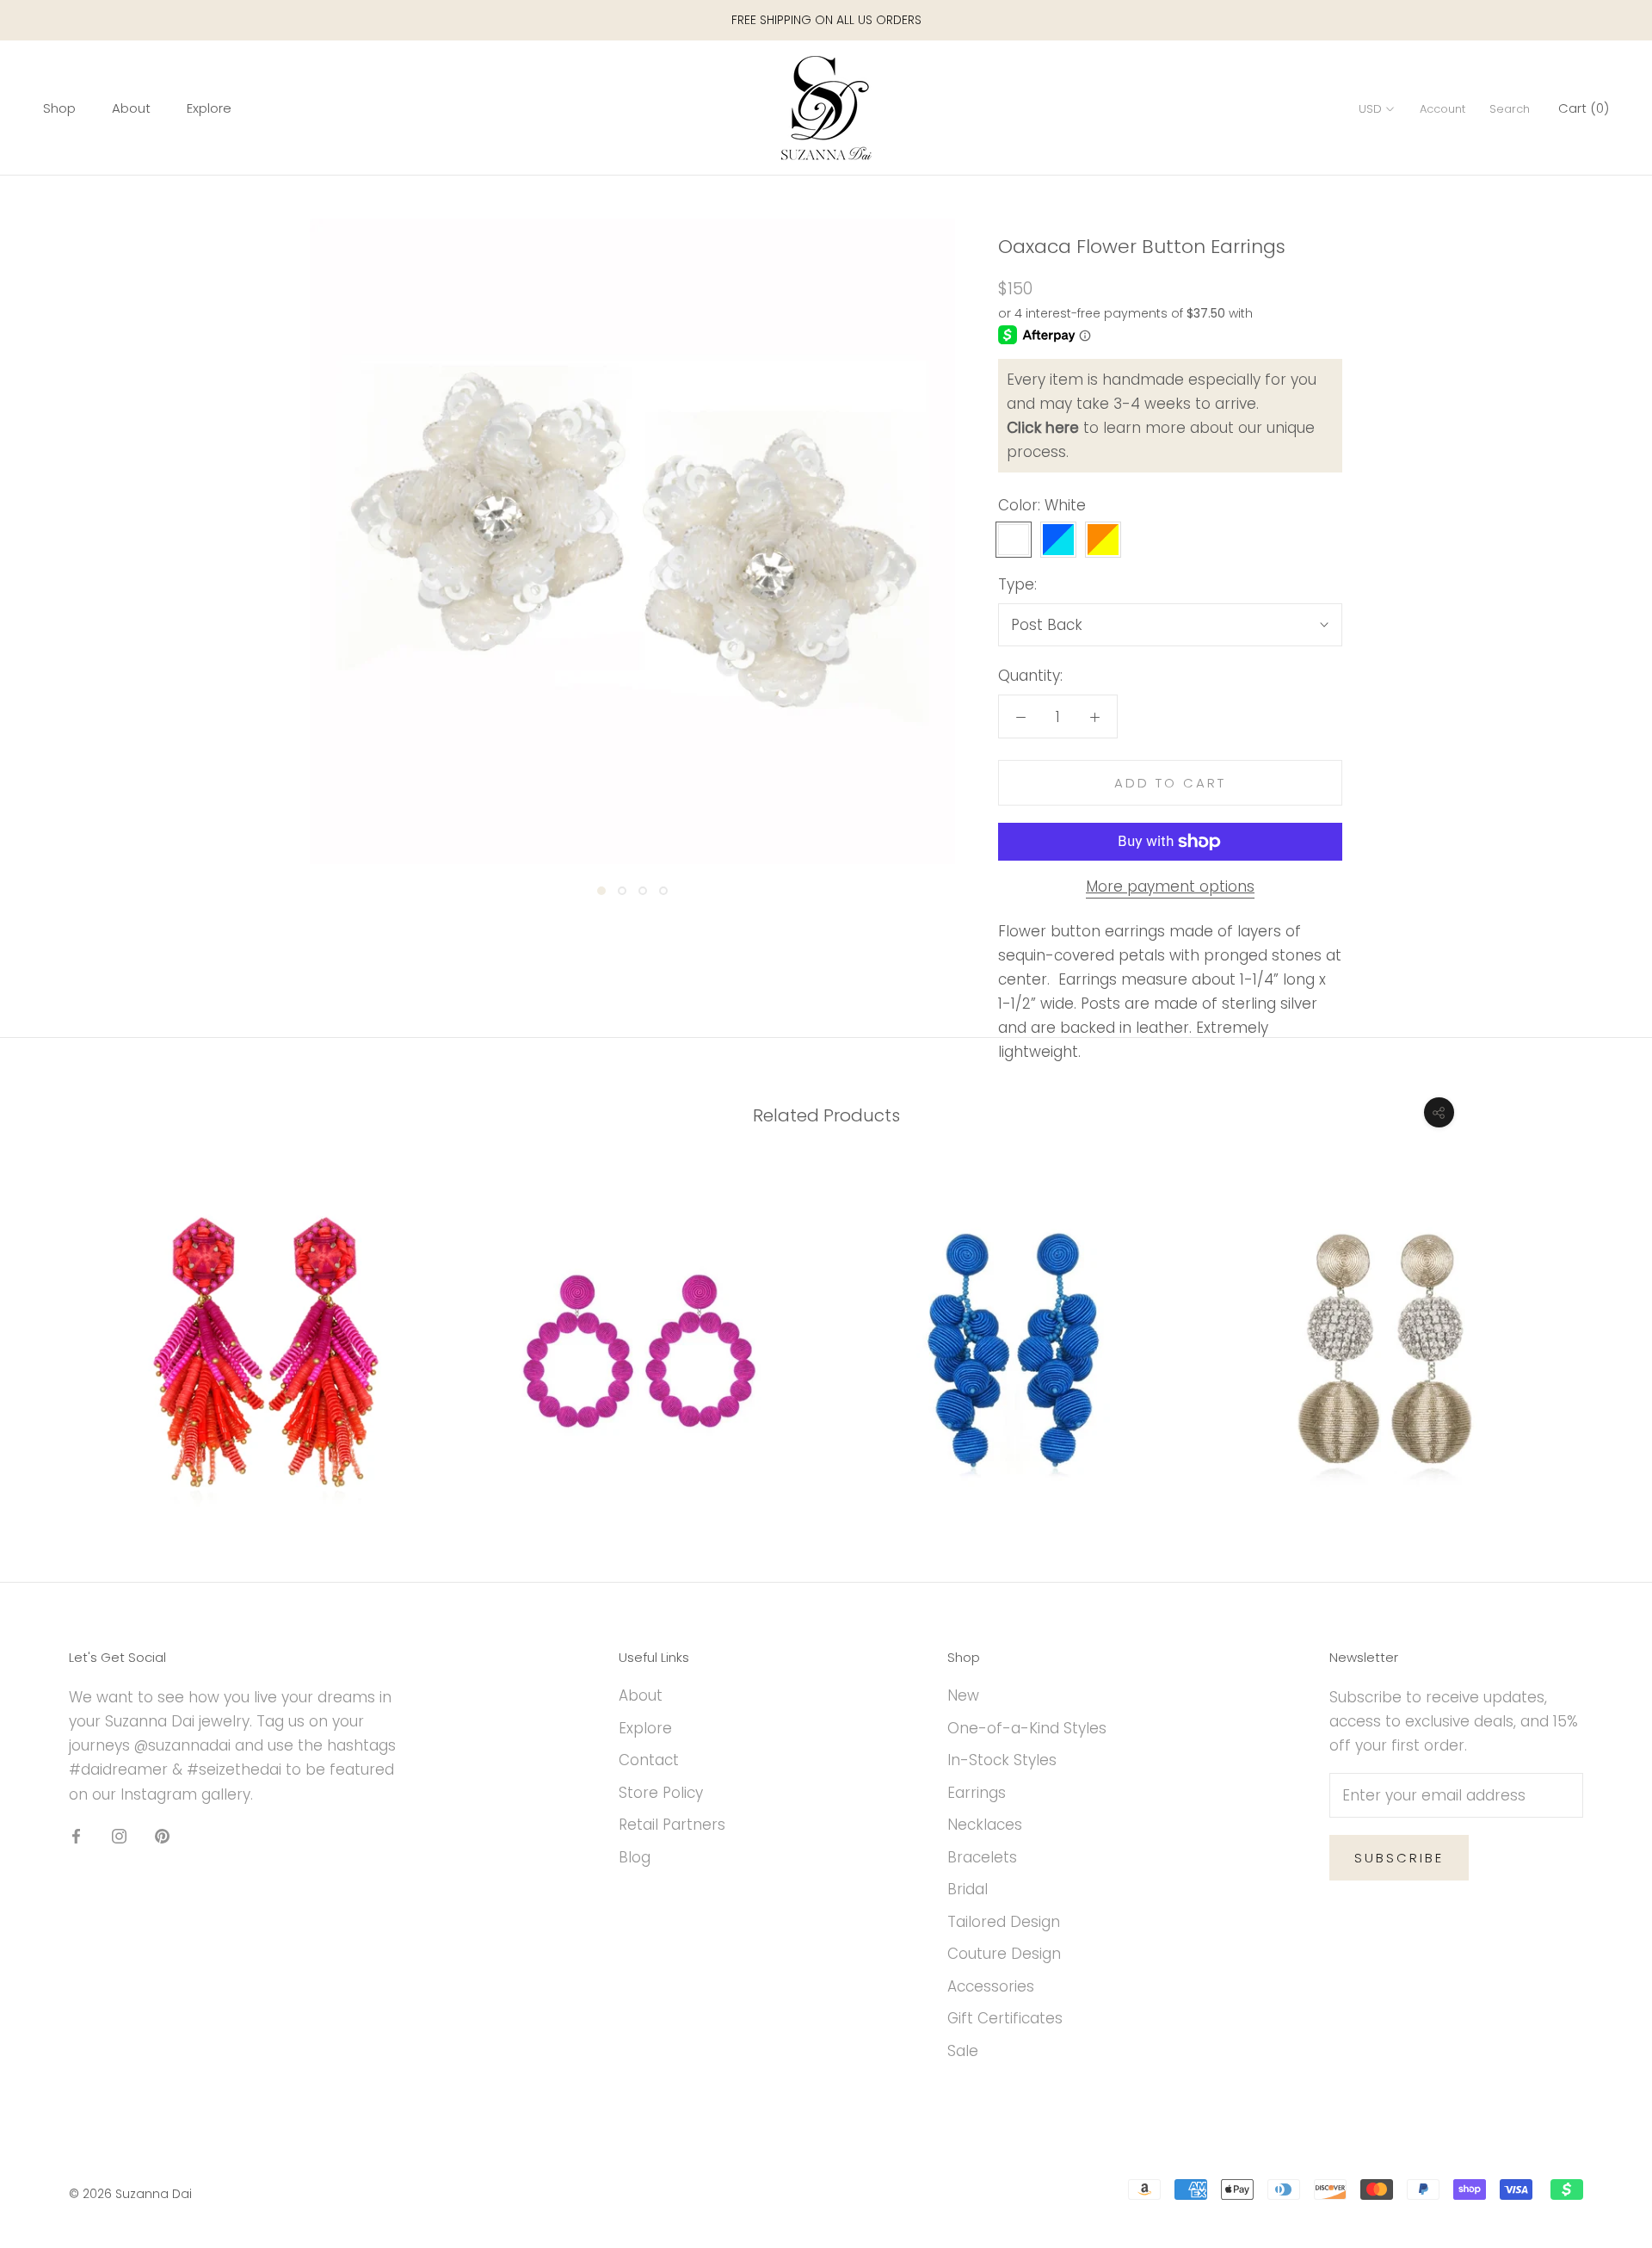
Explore (209, 109)
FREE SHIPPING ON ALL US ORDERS (826, 20)
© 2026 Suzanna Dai (130, 2194)
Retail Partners (672, 1825)
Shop (59, 109)
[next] (1598, 1332)
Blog (635, 1857)
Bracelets (982, 1857)
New (963, 1695)
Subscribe (1399, 1858)
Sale (963, 2051)
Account (1442, 110)
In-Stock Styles (1002, 1760)
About (131, 109)
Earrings (977, 1793)
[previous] (54, 1332)
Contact (649, 1760)
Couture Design (1004, 1954)
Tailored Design (1004, 1922)
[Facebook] (76, 1836)
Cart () (1584, 109)
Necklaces (985, 1825)
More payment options (1170, 886)
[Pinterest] (162, 1836)
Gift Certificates (1005, 2018)
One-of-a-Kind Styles (1027, 1728)
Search (1510, 110)
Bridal (968, 1889)
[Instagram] (119, 1836)
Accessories (991, 1986)
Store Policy (661, 1793)
